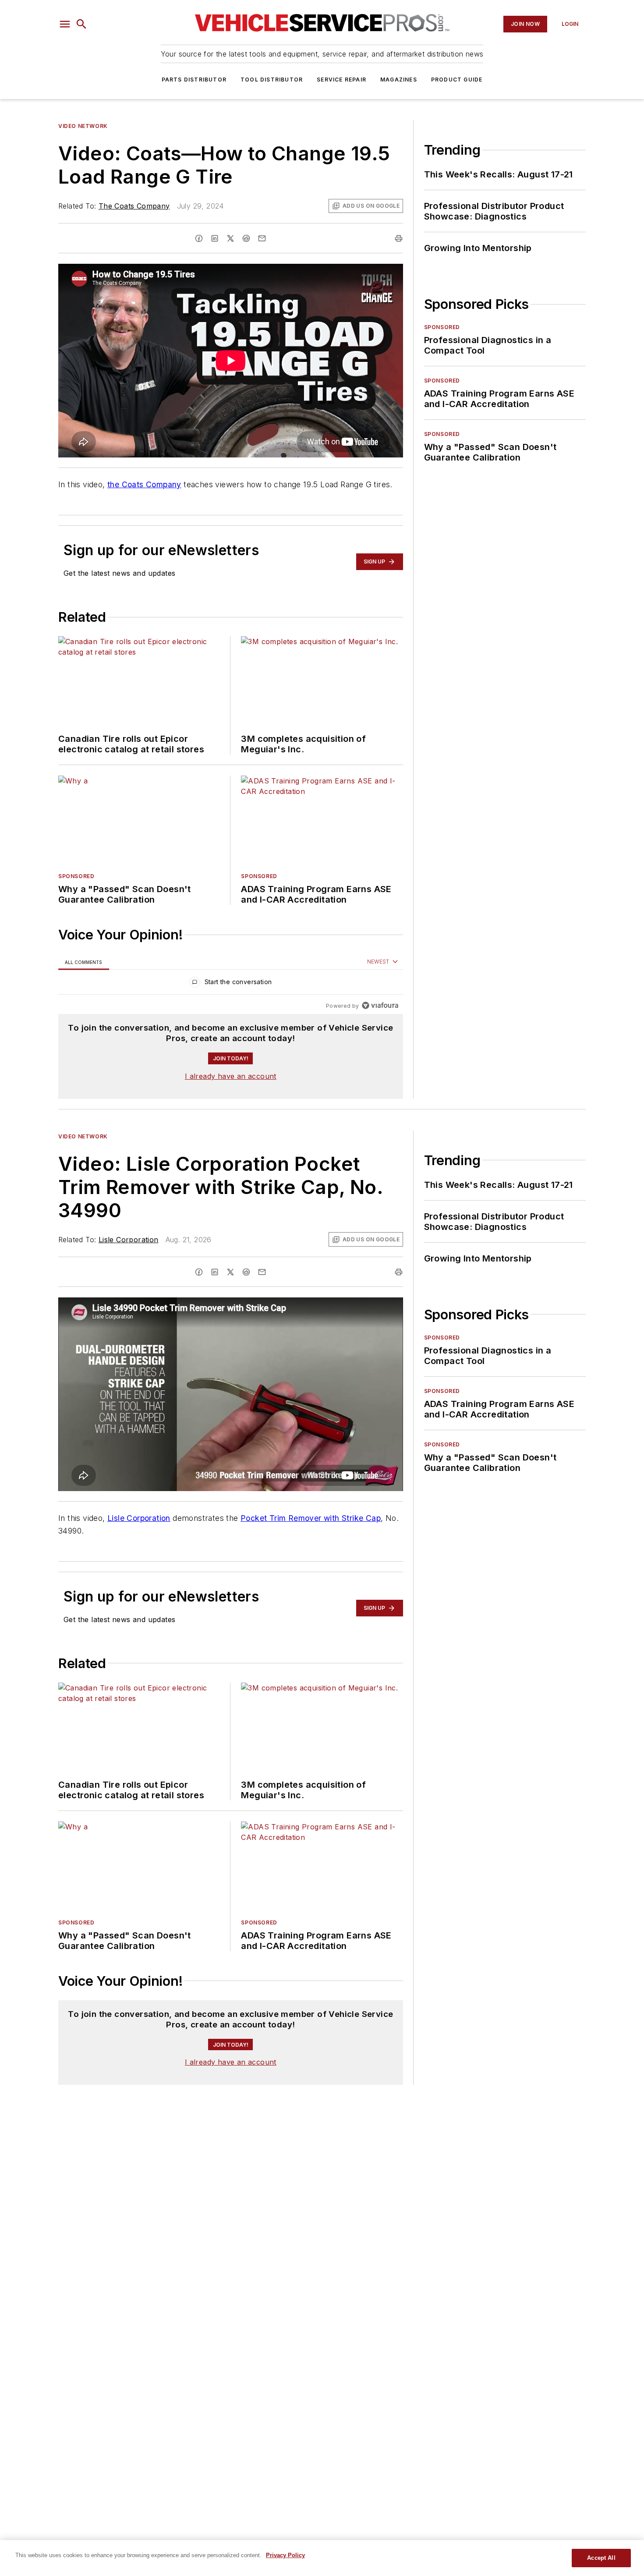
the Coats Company (144, 484)
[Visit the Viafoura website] (380, 1005)
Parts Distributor (194, 80)
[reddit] (246, 238)
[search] (81, 24)
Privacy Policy (285, 2555)
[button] (65, 24)
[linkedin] (215, 238)
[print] (399, 238)
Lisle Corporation (129, 1240)
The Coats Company (134, 206)
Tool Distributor (272, 80)
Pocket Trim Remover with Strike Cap (311, 1518)
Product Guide (457, 80)
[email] (262, 238)
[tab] (84, 962)
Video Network (83, 126)
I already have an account (231, 1076)
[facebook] (199, 238)
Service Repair (341, 80)
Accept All (601, 2558)
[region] (231, 984)
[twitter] (230, 238)
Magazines (399, 80)
